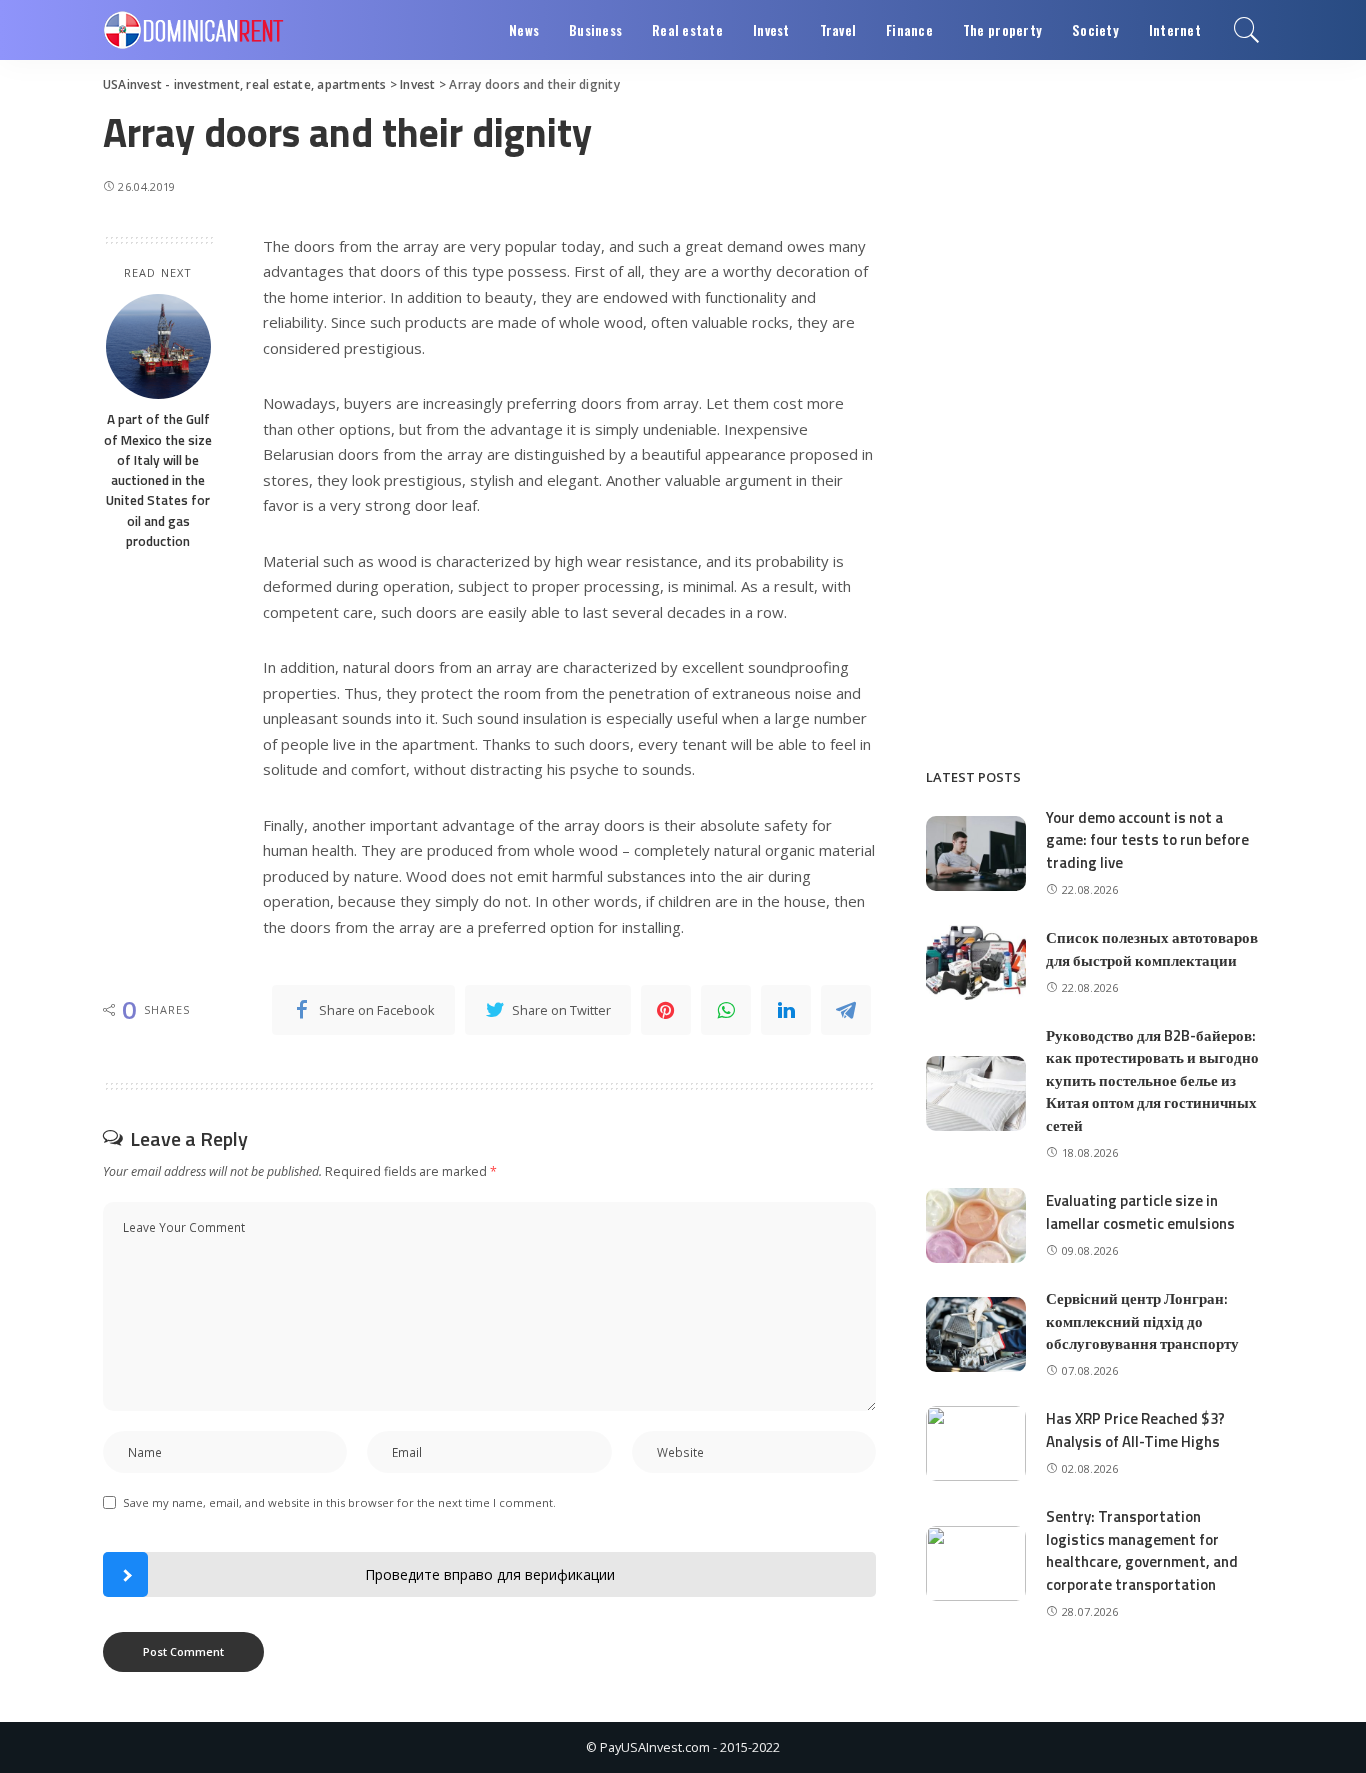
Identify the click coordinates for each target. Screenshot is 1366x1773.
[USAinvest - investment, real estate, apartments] (193, 30)
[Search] (1247, 30)
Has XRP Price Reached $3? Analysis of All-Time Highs (1135, 1430)
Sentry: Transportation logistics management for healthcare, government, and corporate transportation (1142, 1550)
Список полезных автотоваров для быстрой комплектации (1152, 949)
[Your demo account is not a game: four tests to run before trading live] (976, 853)
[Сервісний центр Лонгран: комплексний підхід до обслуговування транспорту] (976, 1334)
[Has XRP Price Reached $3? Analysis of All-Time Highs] (976, 1443)
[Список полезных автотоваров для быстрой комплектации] (976, 962)
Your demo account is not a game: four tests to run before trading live (1147, 840)
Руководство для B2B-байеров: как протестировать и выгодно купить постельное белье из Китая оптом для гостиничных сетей (1152, 1080)
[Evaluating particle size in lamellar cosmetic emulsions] (976, 1225)
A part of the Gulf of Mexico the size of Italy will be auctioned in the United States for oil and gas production (158, 480)
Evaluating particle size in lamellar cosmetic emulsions (1140, 1212)
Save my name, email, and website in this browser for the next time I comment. (339, 1502)
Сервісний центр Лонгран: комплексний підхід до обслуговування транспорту (1142, 1321)
